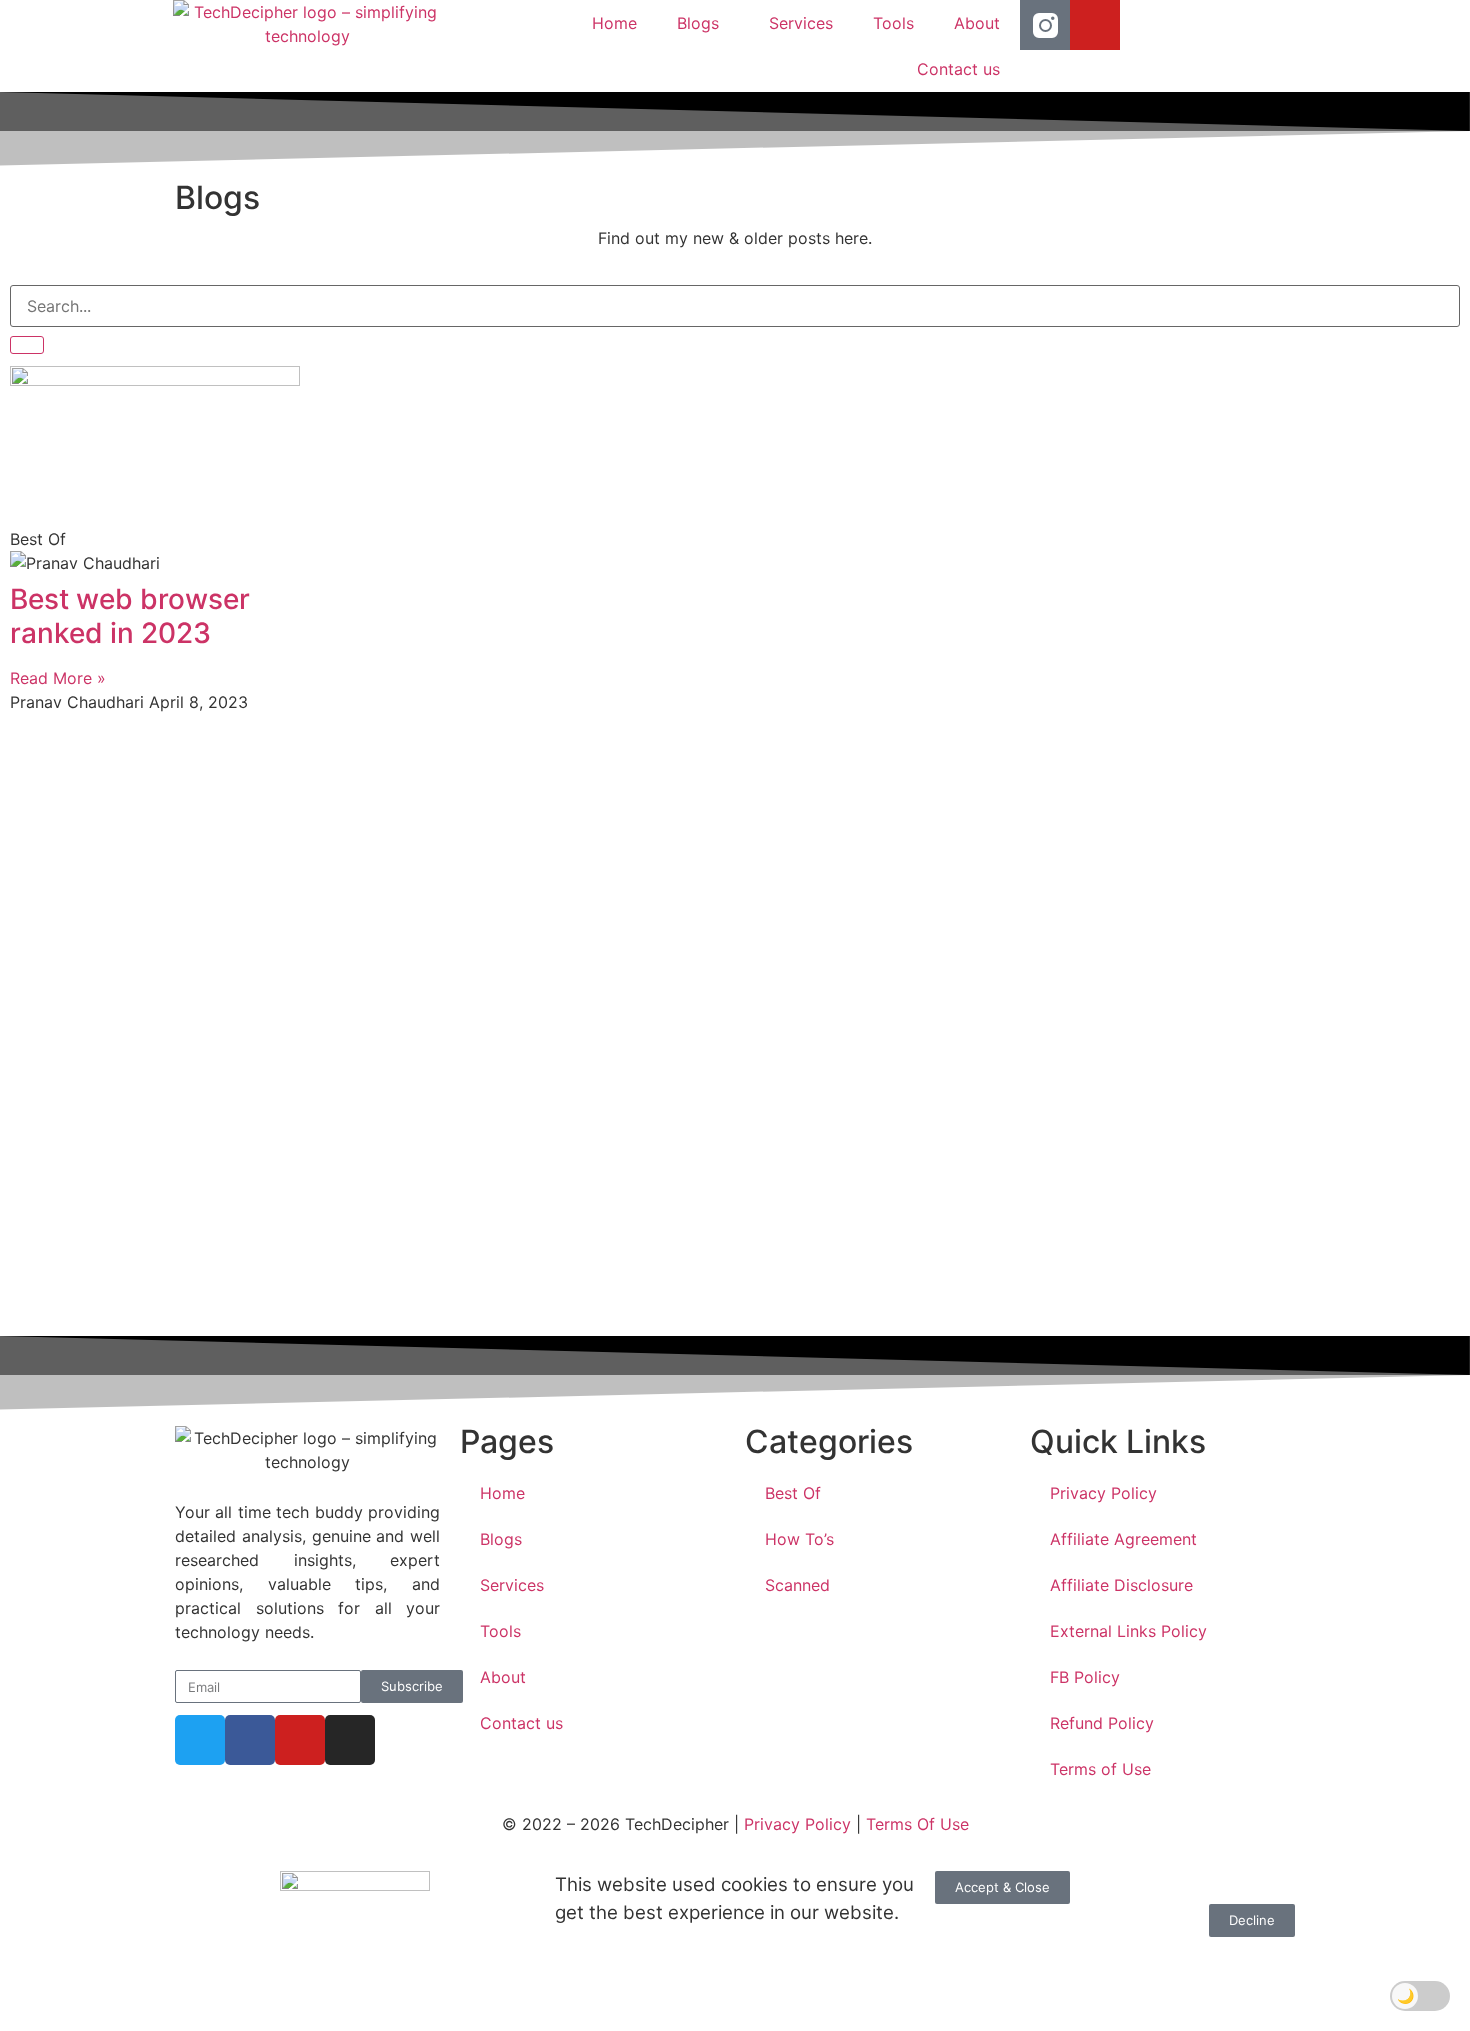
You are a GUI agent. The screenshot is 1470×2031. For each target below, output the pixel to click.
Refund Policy (1102, 1723)
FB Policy (1085, 1677)
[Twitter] (200, 1740)
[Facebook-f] (250, 1740)
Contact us (958, 69)
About (977, 23)
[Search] (27, 345)
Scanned (797, 1585)
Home (614, 23)
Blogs (698, 23)
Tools (893, 23)
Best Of (793, 1493)
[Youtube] (1095, 25)
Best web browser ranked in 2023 (130, 616)
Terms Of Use (917, 1824)
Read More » (58, 678)
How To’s (799, 1539)
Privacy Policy (1103, 1493)
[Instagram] (350, 1740)
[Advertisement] (610, 1026)
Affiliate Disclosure (1121, 1585)
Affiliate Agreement (1123, 1539)
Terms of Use (1100, 1769)
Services (801, 23)
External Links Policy (1128, 1631)
